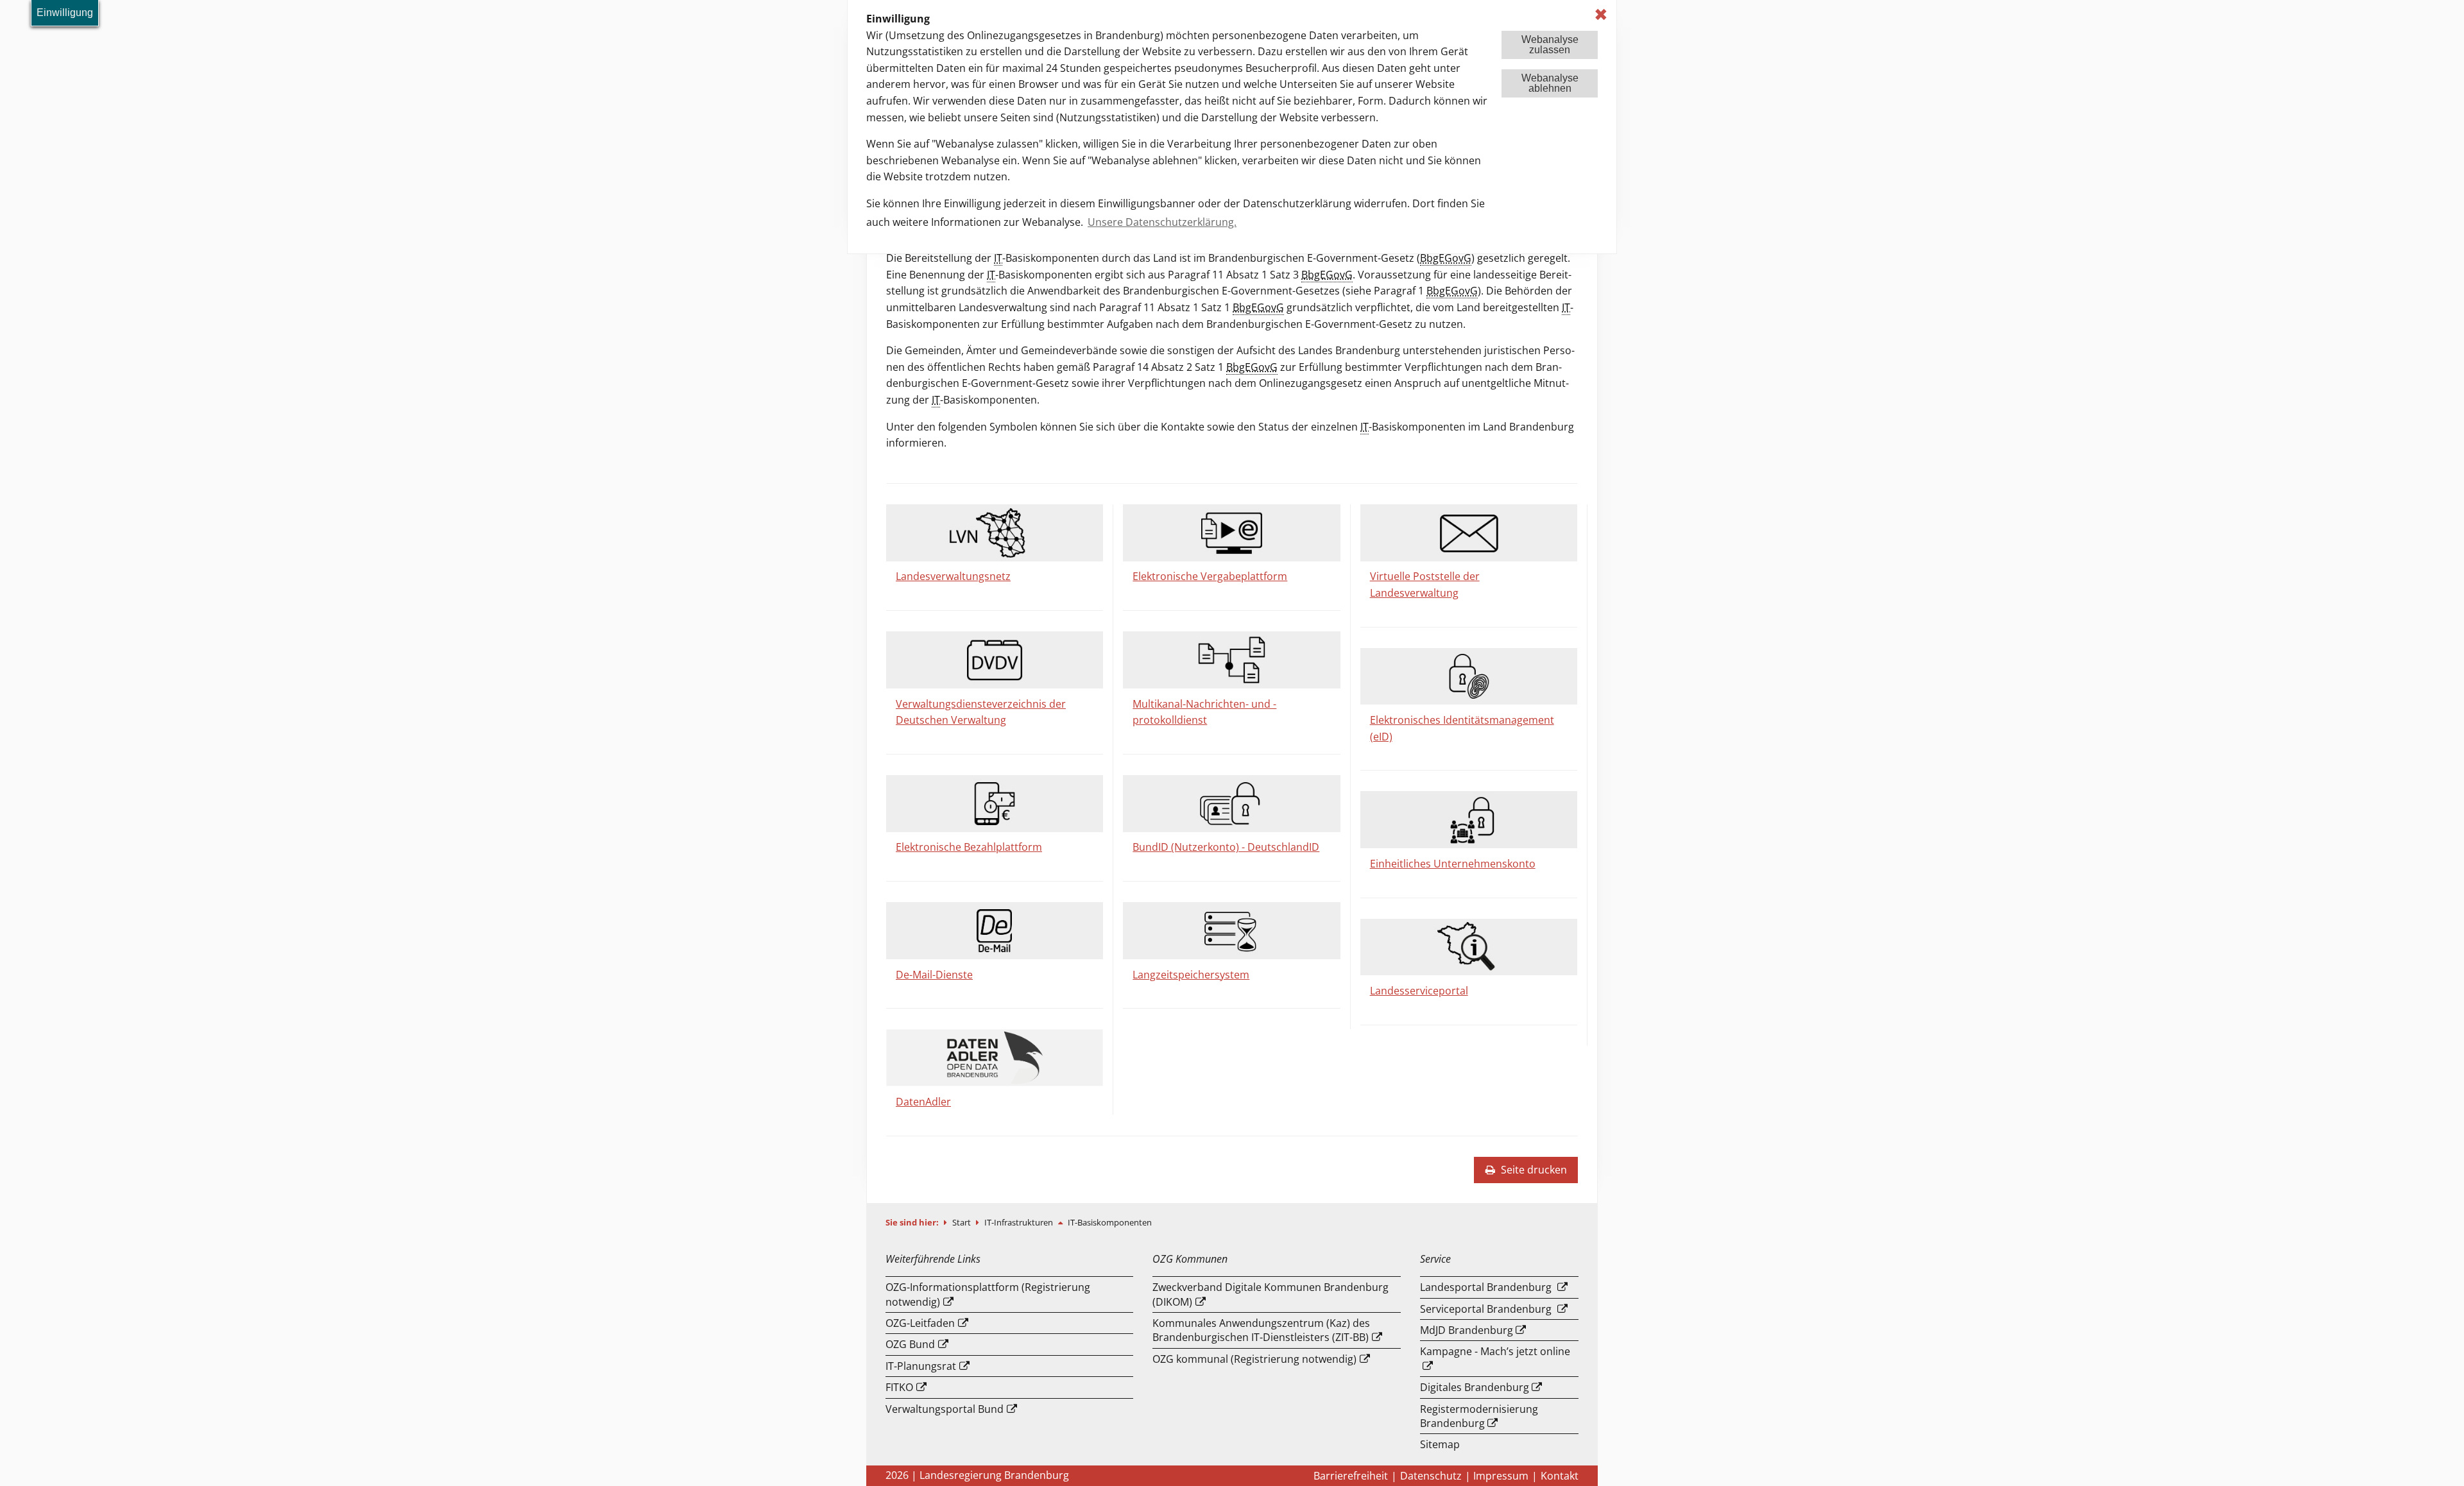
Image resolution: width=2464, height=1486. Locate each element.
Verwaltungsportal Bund (945, 1409)
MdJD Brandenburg (1467, 1330)
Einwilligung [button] (65, 13)
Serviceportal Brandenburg (1486, 1309)
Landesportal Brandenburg (1486, 1287)
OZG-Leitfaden (920, 1323)
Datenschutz (1431, 1476)
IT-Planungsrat (921, 1366)
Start (963, 1222)
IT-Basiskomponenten (1110, 1222)
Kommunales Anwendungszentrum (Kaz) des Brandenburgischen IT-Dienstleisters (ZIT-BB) (1261, 1330)
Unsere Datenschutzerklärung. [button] (1162, 222)
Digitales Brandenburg (1475, 1387)
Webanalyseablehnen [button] (1550, 83)
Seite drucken (1533, 1170)
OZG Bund (910, 1344)
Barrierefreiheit (1351, 1476)
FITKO (899, 1387)
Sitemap (1440, 1444)
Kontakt (1560, 1476)
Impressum (1501, 1476)
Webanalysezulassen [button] (1550, 45)
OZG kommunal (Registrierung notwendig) (1254, 1359)
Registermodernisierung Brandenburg (1479, 1416)
